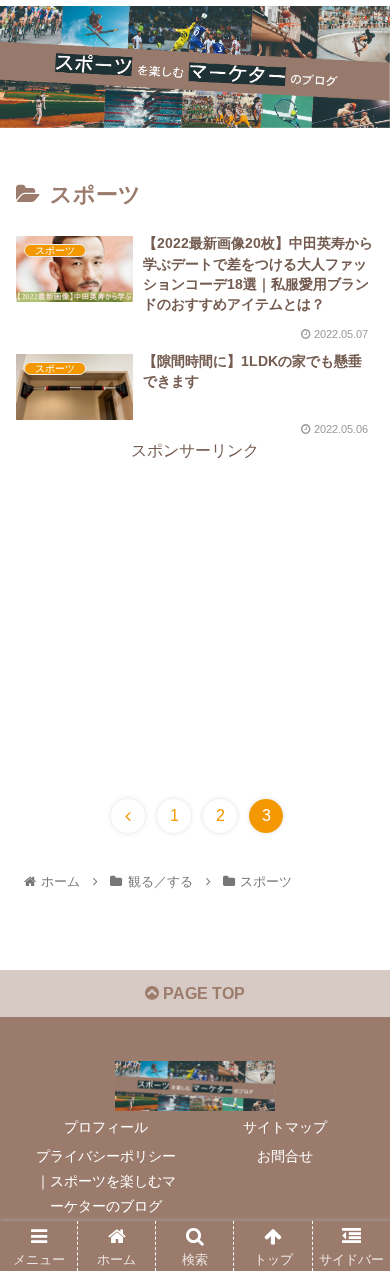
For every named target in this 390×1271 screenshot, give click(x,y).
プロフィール (106, 1127)
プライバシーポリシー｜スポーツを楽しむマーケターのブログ (106, 1181)
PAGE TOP (202, 993)
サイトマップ (285, 1127)
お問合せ (285, 1156)
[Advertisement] (195, 606)
